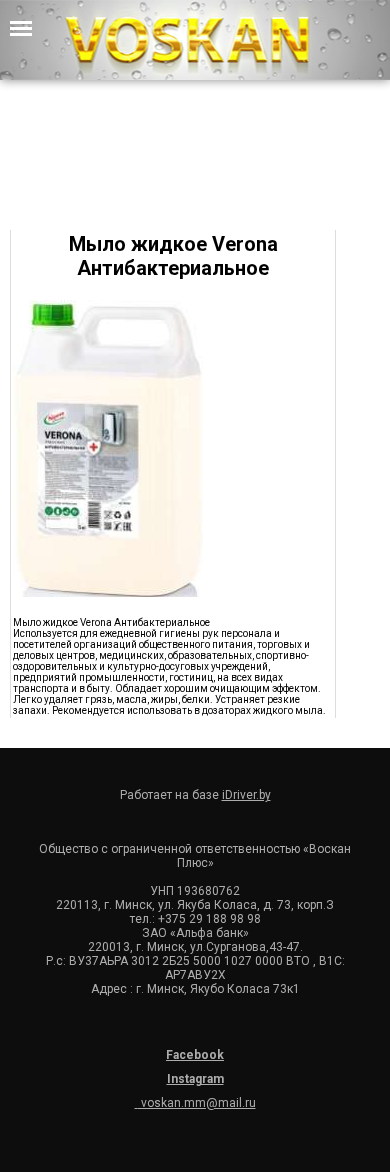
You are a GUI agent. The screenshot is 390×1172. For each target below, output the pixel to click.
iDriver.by (246, 795)
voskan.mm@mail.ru (197, 1103)
